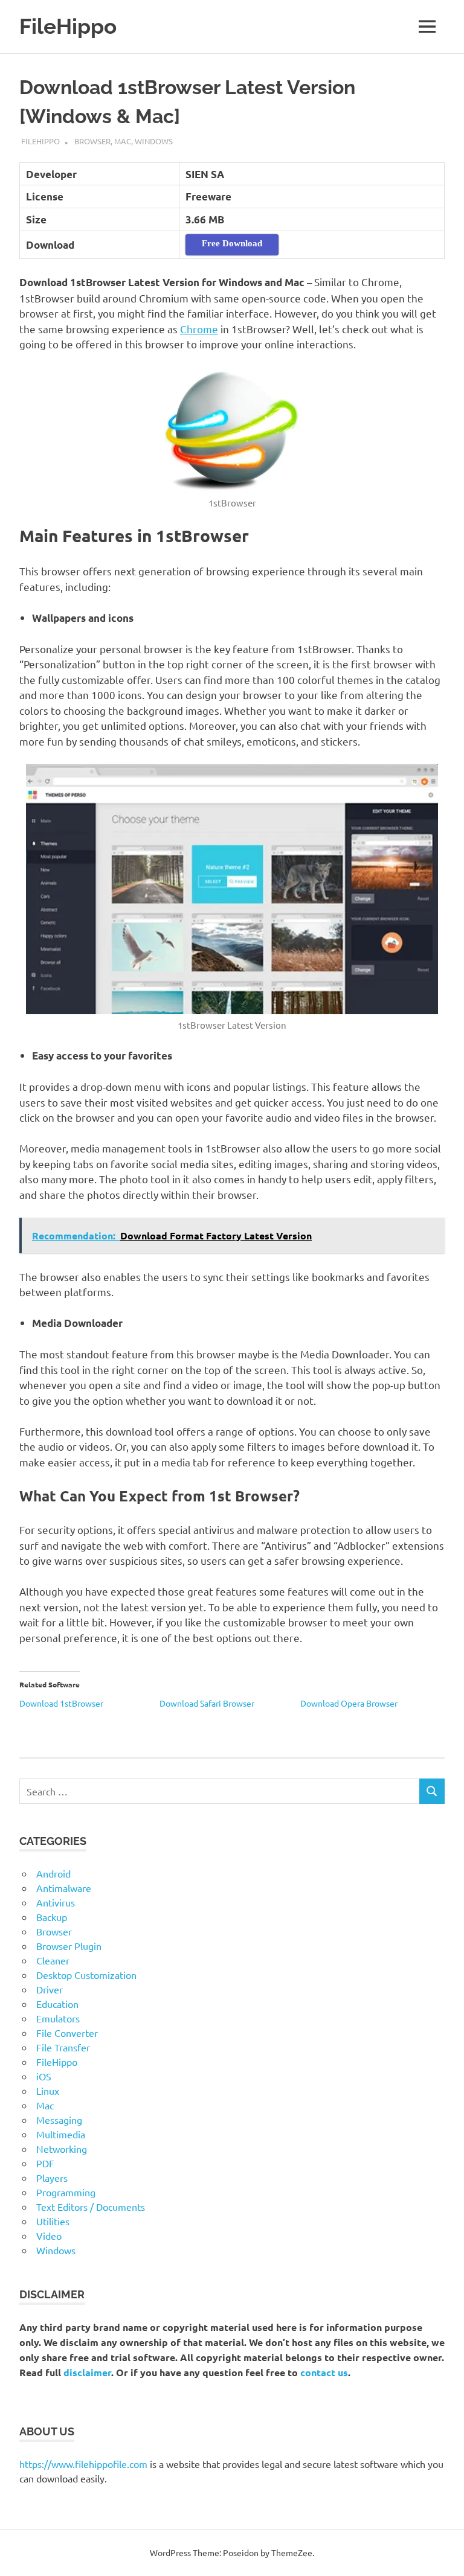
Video (49, 2236)
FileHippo (68, 26)
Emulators (58, 2018)
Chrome (199, 329)
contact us (324, 2372)
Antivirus (56, 1902)
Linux (48, 2091)
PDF (45, 2163)
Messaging (59, 2120)
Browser (92, 141)
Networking (62, 2149)
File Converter (67, 2033)
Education (57, 2004)
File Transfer (63, 2047)
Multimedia (61, 2134)
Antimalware (64, 1888)
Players (52, 2178)
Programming (66, 2192)
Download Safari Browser (207, 1703)
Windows (154, 141)
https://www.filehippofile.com (83, 2464)
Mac (123, 141)
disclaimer (87, 2372)
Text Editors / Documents (91, 2207)
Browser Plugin (69, 1946)
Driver (50, 1989)
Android (53, 1873)
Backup (52, 1917)
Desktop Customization (86, 1975)
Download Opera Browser (349, 1703)
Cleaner (53, 1960)
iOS (44, 2076)
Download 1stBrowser (61, 1703)
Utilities (53, 2221)
